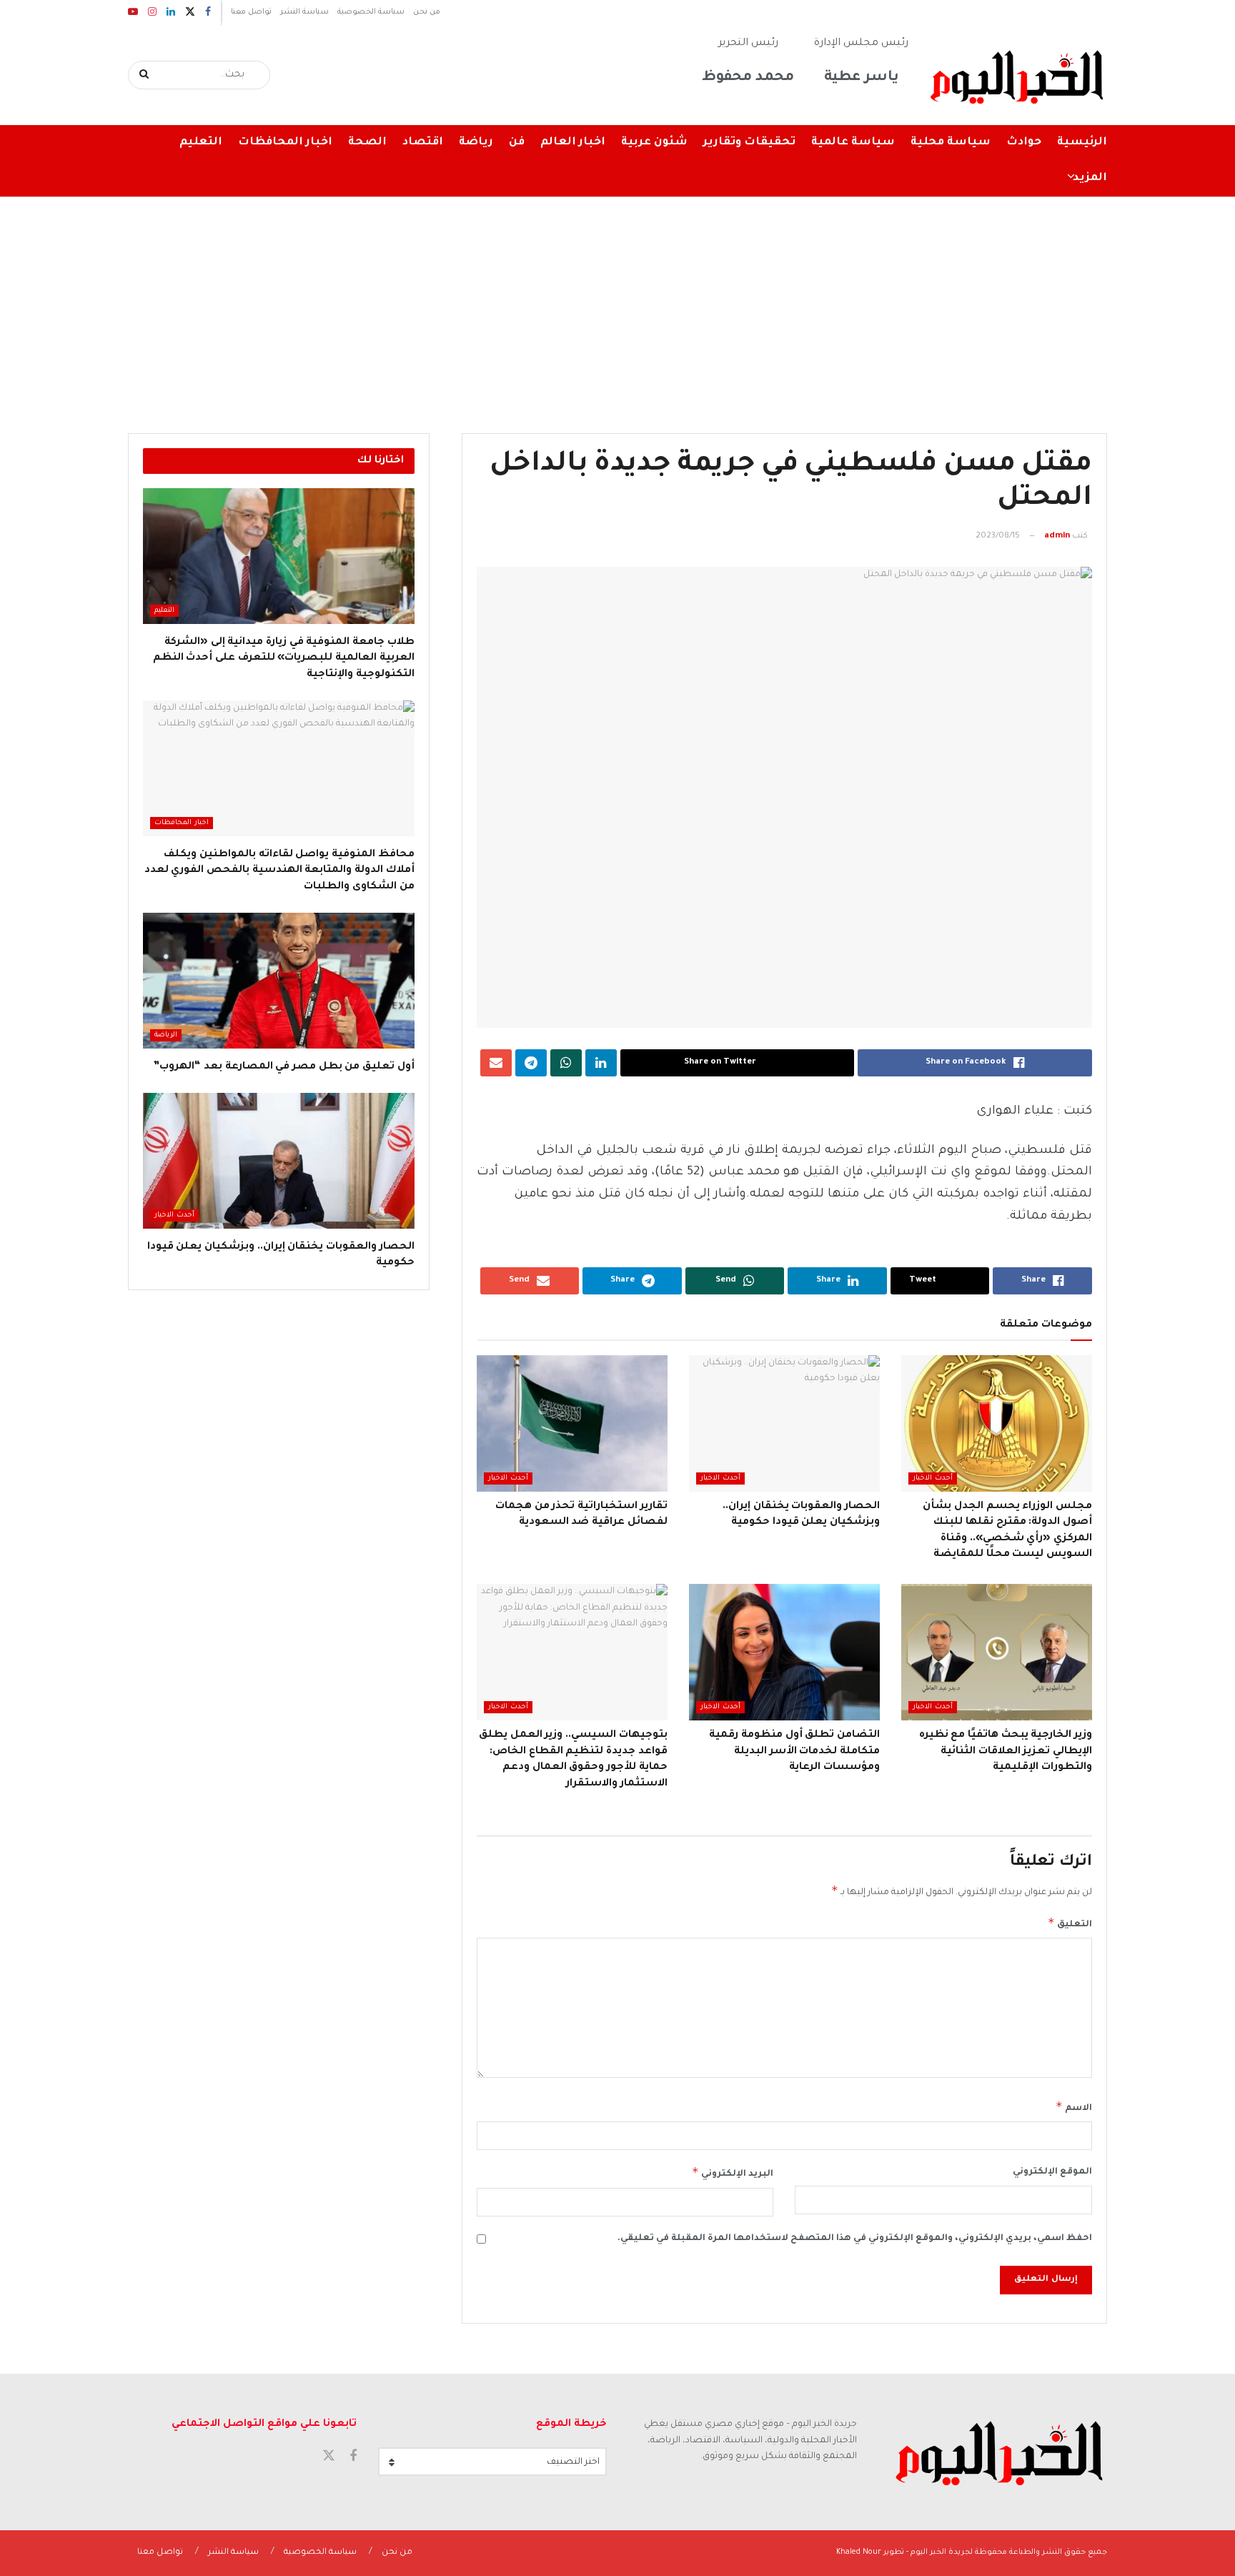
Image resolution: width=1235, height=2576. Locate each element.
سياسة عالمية (853, 143)
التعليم (201, 143)
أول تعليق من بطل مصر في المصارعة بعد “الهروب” (283, 1067)
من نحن (427, 12)
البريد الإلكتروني (733, 2172)
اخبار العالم (573, 143)
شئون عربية (654, 143)
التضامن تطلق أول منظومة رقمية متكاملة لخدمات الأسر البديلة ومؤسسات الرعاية (794, 1752)
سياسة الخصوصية (371, 12)
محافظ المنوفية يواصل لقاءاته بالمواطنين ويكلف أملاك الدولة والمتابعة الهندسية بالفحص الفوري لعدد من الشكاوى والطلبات (279, 871)
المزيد (1090, 178)
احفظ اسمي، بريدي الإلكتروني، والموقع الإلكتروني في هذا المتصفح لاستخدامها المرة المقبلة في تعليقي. (855, 2239)
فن (517, 143)
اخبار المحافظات (285, 143)
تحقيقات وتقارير (749, 143)
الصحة (367, 143)
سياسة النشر (304, 12)
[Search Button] (145, 75)
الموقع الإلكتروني (1052, 2172)
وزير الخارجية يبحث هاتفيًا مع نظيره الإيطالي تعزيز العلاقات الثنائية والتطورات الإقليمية (1006, 1752)
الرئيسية (1082, 143)
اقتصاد (423, 143)
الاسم (1074, 2106)
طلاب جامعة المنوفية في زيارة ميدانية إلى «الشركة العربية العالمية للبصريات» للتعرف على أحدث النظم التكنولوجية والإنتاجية (284, 659)
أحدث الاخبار (933, 1478)
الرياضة (166, 1035)
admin (1057, 536)
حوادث (1024, 143)
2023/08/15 (998, 536)
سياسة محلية (951, 143)
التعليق (1070, 1923)
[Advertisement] (617, 304)
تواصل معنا (251, 12)
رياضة (476, 143)
